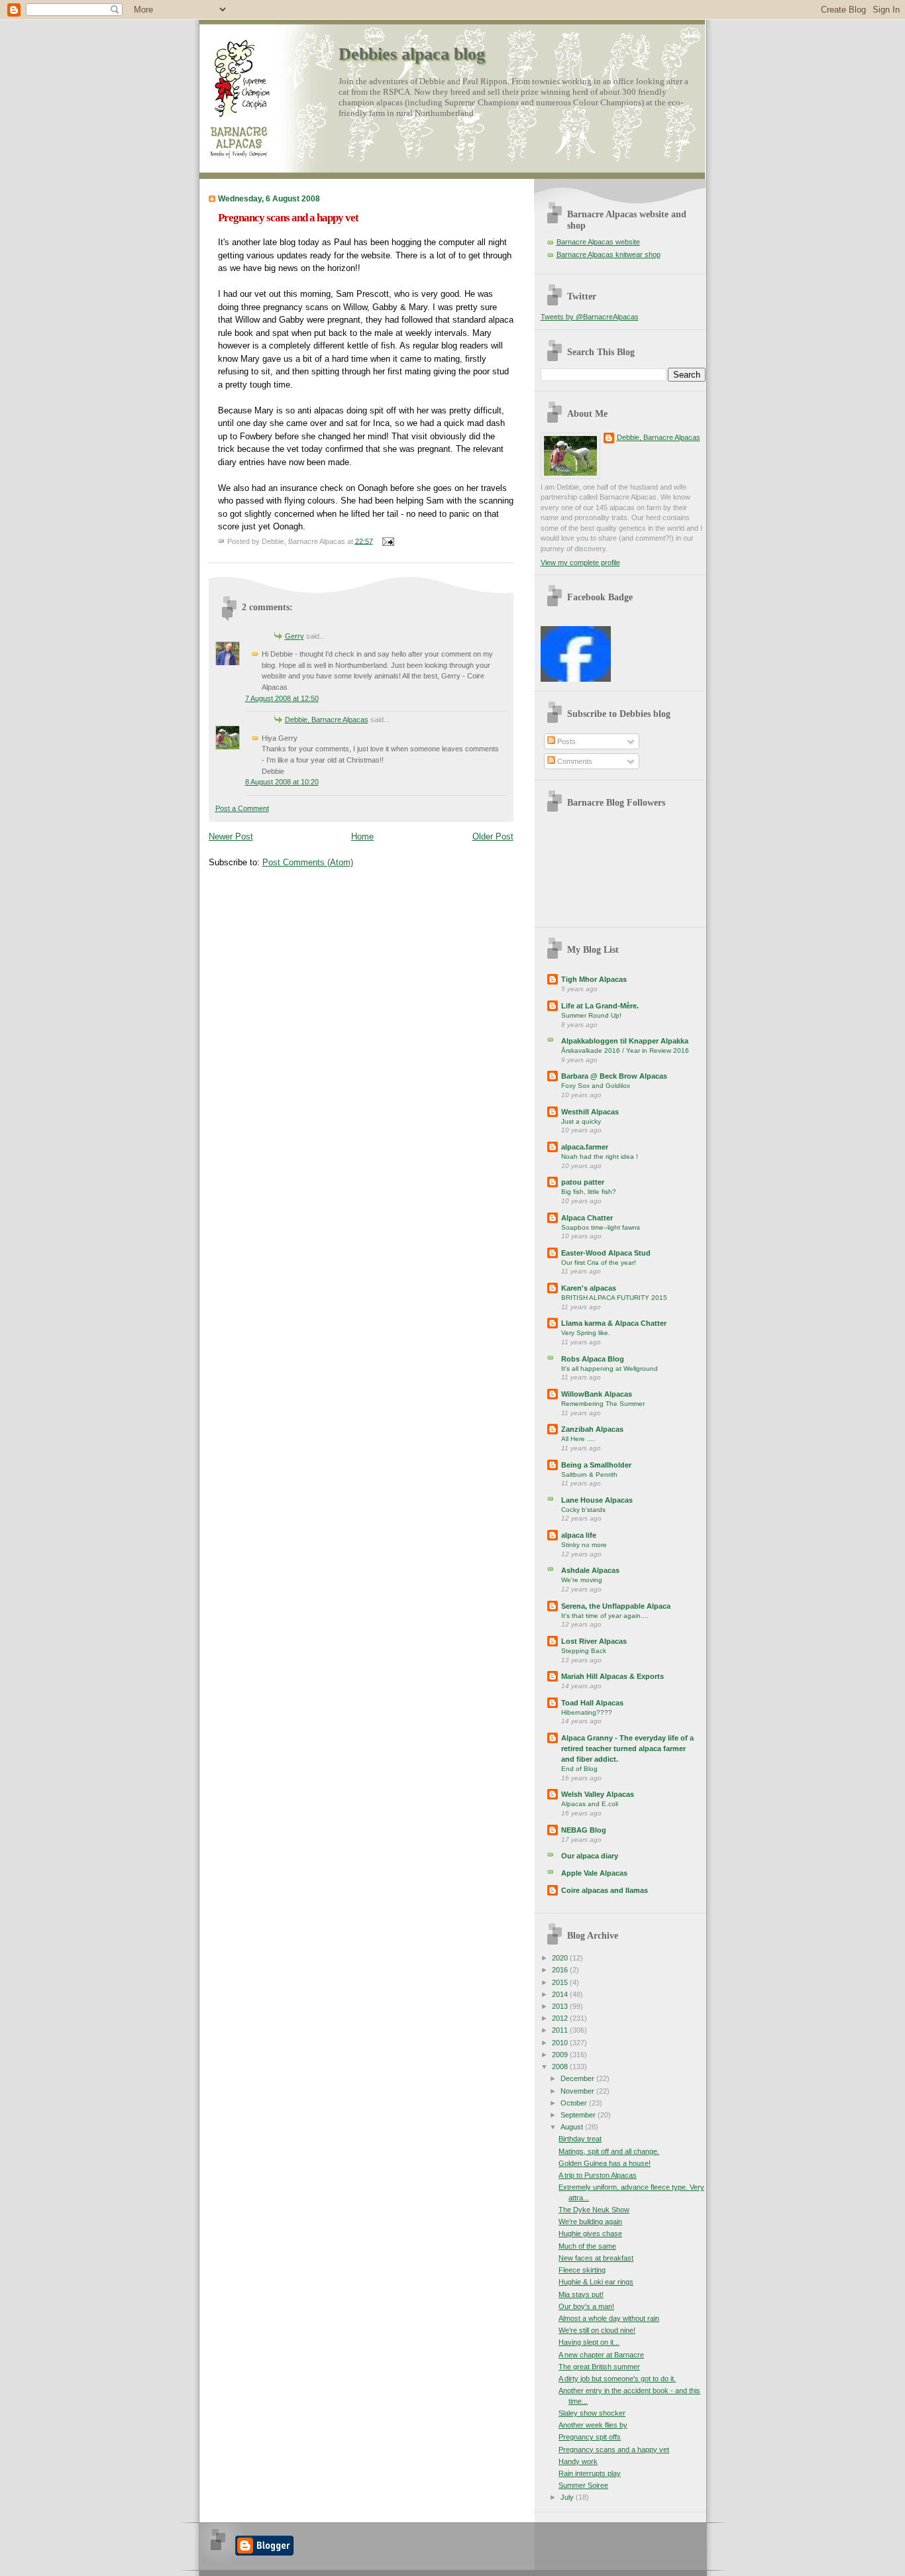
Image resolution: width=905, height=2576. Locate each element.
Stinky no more (584, 1545)
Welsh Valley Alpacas (598, 1794)
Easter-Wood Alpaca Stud (606, 1253)
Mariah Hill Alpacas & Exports (612, 1676)
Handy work (578, 2461)
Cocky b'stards (583, 1510)
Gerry (294, 636)
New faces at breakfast (596, 2258)
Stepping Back (584, 1651)
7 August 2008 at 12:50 (282, 698)
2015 (561, 1982)
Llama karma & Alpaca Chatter (614, 1323)
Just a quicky (581, 1121)
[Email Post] (387, 541)
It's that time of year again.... (605, 1616)
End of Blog (579, 1769)
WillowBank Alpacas (597, 1394)
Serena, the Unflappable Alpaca (616, 1606)
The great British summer (599, 2367)
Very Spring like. (586, 1333)
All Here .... (578, 1439)
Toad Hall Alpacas (592, 1703)
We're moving (582, 1580)
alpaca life (579, 1535)
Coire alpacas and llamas (605, 1890)
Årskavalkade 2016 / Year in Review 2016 (625, 1050)
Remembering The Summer (603, 1404)
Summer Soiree (583, 2485)
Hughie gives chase (590, 2233)
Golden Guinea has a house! (605, 2163)
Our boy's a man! (586, 2306)
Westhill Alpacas (590, 1112)
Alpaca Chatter (587, 1218)
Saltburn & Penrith (589, 1475)
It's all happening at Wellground (610, 1368)
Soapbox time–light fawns (601, 1227)
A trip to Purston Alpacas (598, 2175)
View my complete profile (580, 563)
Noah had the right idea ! (600, 1156)
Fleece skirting (582, 2270)
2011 (561, 2030)
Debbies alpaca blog (412, 54)
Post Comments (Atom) (308, 862)
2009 (561, 2055)
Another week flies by (593, 2425)
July (568, 2497)
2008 (561, 2066)
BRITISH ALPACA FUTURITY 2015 (614, 1298)
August (573, 2127)
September (579, 2115)
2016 (561, 1970)
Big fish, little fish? (589, 1192)
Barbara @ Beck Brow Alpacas (614, 1076)
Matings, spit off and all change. (609, 2151)
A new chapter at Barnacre (601, 2355)
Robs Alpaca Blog (593, 1359)
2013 (561, 2006)
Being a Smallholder (596, 1465)
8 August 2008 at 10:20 (282, 782)
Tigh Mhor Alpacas (594, 979)
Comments (574, 761)
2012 (561, 2018)
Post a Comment (242, 808)
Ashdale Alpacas (590, 1570)
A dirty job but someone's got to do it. (617, 2379)
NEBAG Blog (584, 1830)
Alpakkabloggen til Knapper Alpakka (625, 1041)
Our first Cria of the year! (599, 1262)
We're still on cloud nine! (597, 2330)
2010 (561, 2043)
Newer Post (231, 836)
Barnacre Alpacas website (598, 242)
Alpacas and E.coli (590, 1804)
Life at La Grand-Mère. (600, 1006)
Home (362, 836)
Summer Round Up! (591, 1015)
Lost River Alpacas (594, 1641)
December (578, 2078)
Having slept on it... (589, 2342)
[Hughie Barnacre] (576, 679)
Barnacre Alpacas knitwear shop (609, 254)
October (575, 2103)
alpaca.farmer (585, 1147)
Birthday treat (580, 2139)
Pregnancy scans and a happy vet (288, 218)
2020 (561, 1958)
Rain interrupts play (590, 2473)
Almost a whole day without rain (609, 2318)
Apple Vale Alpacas (594, 1873)
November (578, 2091)
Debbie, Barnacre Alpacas (327, 720)
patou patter (583, 1182)
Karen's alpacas (589, 1288)
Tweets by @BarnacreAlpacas (590, 317)
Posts (565, 741)
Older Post (493, 836)
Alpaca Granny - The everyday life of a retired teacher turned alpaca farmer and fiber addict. (627, 1748)
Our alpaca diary (590, 1856)
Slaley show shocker (592, 2413)
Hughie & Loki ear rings (596, 2282)
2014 (561, 1994)
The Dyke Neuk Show (594, 2210)
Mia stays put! (581, 2294)
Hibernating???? (587, 1712)
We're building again (590, 2222)
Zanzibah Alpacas (592, 1429)
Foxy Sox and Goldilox (596, 1086)
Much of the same (587, 2246)
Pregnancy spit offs (590, 2437)
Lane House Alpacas (597, 1500)
